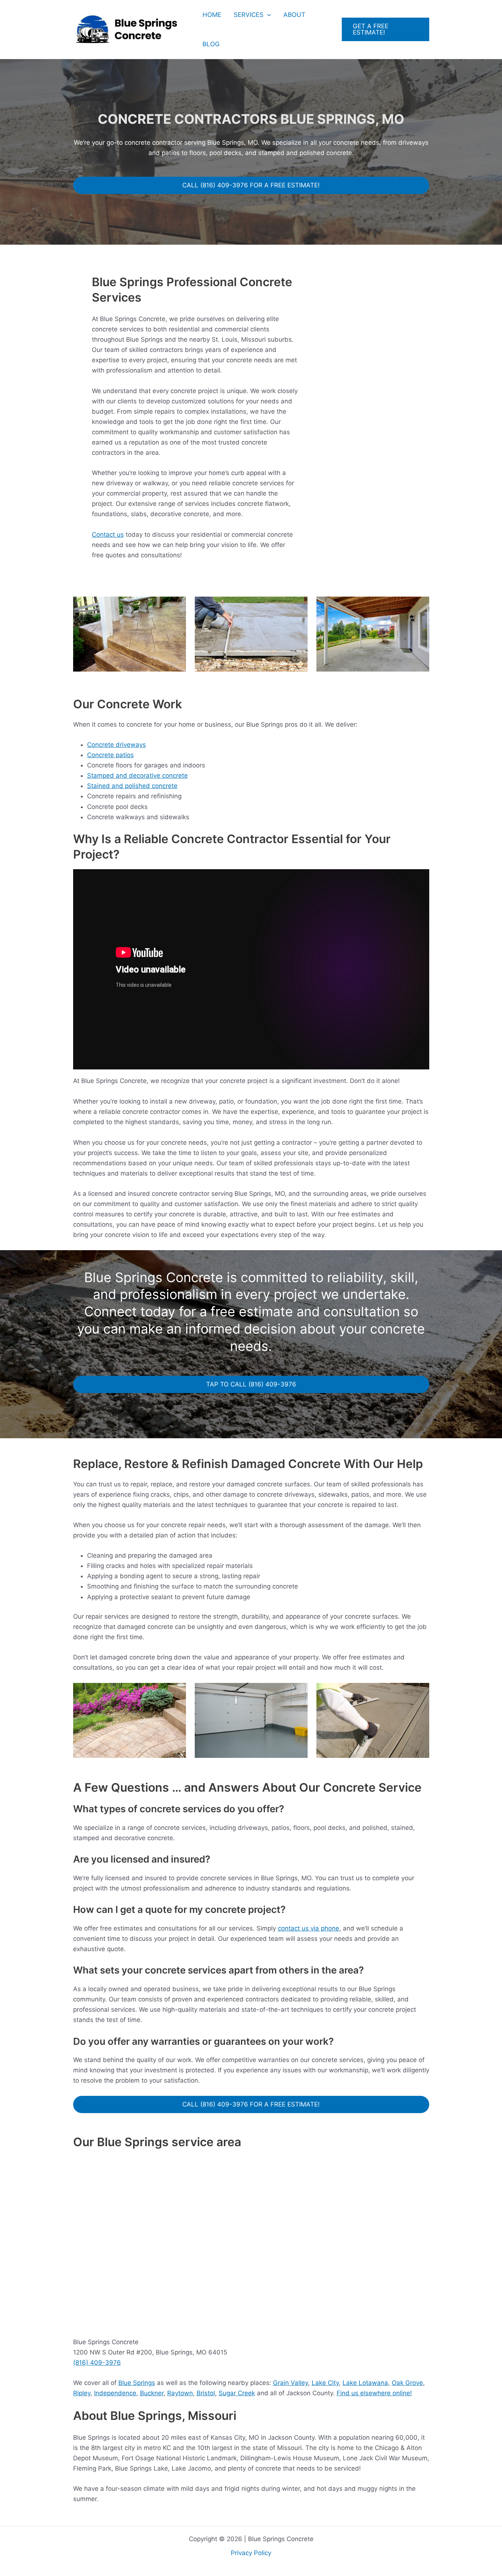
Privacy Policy (251, 2553)
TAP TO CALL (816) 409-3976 (251, 1384)
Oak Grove (407, 2383)
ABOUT (294, 15)
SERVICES (249, 15)
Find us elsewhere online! (374, 2393)
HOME (212, 15)
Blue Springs (137, 2383)
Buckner (152, 2393)
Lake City (325, 2383)
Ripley (82, 2393)
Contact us (108, 535)
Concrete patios (110, 755)
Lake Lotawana (365, 2383)
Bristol (206, 2393)
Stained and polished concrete (132, 786)
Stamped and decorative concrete (137, 776)
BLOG (211, 44)
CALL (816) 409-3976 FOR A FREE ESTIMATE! (251, 185)
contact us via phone (309, 1928)
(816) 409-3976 (97, 2363)
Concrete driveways (116, 745)
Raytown (180, 2393)
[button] (267, 15)
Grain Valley (291, 2383)
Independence (115, 2393)
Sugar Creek (237, 2393)
